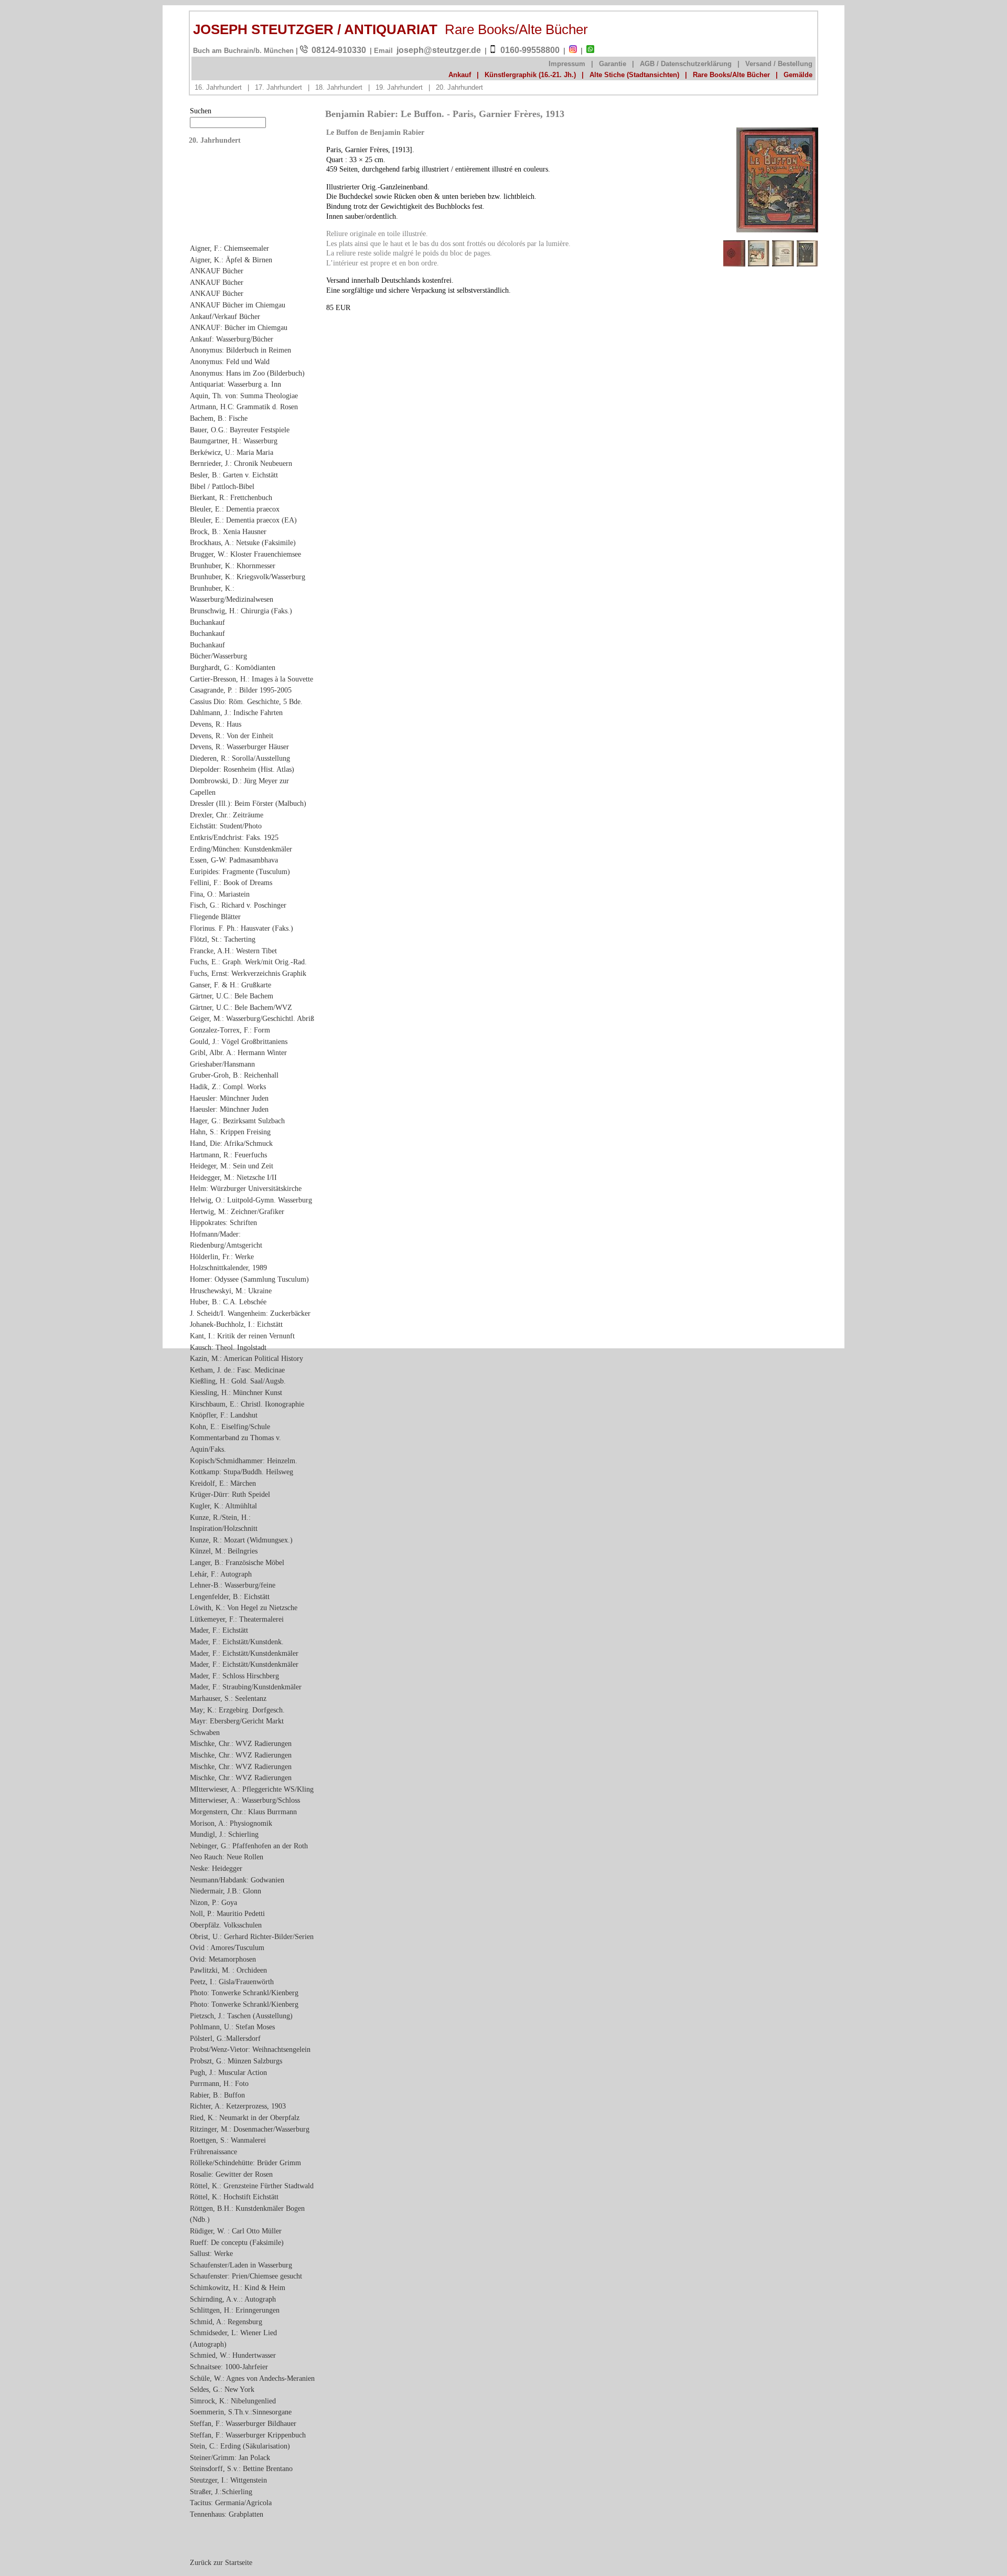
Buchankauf (207, 622)
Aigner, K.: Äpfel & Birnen (231, 260)
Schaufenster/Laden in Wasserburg (241, 2265)
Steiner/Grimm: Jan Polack (230, 2457)
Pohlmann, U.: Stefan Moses (232, 2027)
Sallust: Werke (211, 2253)
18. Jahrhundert (339, 87)
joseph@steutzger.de (439, 50)
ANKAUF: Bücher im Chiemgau (239, 327)
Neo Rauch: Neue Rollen (227, 1857)
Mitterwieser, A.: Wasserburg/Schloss (245, 1800)
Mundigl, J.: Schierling (224, 1834)
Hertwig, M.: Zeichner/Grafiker (237, 1211)
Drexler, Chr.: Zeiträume (227, 815)
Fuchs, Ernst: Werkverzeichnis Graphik (248, 973)
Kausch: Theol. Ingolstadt (228, 1347)
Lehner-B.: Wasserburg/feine (233, 1585)
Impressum (567, 64)
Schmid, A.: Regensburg (226, 2322)
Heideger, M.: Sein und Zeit (232, 1166)
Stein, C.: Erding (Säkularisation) (240, 2446)
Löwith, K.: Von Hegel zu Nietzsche (244, 1608)
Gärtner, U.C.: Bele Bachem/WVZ (241, 1007)
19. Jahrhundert (399, 87)
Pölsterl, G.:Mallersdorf (225, 2038)
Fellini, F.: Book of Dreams (231, 882)
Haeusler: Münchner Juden (229, 1098)
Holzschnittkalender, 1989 (228, 1268)
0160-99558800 (530, 50)
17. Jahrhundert (278, 87)
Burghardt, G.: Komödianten (233, 667)
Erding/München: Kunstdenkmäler (241, 849)
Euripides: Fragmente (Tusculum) (240, 871)
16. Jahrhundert (218, 87)
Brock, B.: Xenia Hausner (228, 531)
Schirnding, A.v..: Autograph (233, 2299)
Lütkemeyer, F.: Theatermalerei (237, 1619)
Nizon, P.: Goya (213, 1902)
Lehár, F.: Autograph (221, 1574)
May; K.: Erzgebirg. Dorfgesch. (237, 1710)
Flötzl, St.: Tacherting (223, 939)
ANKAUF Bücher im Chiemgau (238, 305)
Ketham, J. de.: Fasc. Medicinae (237, 1370)
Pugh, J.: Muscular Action (228, 2072)
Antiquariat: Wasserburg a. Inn (235, 384)
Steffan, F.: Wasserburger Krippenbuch (248, 2435)
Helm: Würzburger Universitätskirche (246, 1188)
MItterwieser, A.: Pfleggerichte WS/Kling (252, 1789)
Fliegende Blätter (215, 917)
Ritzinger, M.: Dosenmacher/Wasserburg (250, 2129)
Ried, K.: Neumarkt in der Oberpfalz (245, 2117)
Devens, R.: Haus (216, 724)
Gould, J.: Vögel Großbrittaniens (239, 1041)
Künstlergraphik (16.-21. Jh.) (530, 75)
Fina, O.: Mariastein (220, 894)
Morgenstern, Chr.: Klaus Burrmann (243, 1812)
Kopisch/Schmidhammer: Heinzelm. (244, 1461)
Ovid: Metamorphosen (223, 1959)
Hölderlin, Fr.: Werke (222, 1257)
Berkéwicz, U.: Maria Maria (232, 452)
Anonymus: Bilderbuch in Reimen (240, 350)
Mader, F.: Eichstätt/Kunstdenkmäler (244, 1653)
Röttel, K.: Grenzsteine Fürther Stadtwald (252, 2186)
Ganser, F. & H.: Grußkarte (231, 985)
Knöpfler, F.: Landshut (224, 1415)
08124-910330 (339, 50)
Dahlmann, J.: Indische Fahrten (236, 712)
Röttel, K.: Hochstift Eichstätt (234, 2197)
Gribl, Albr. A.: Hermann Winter (238, 1052)
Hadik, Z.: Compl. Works (228, 1087)
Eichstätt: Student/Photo (226, 826)
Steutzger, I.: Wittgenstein (228, 2480)
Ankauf (460, 75)
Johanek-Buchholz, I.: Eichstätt (236, 1324)
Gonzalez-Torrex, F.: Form (230, 1030)
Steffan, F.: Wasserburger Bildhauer (243, 2423)
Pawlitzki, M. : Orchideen (228, 1970)
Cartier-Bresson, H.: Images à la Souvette (251, 679)
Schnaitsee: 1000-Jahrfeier (229, 2367)
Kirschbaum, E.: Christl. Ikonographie (247, 1404)
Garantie (613, 64)
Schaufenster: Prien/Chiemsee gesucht (246, 2276)
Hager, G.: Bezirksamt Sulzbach (237, 1121)
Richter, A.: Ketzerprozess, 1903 (238, 2106)
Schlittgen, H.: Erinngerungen (235, 2310)
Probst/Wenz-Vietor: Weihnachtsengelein (250, 2049)
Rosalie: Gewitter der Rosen (231, 2174)
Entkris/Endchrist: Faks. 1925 (234, 837)
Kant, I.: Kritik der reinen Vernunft (242, 1336)
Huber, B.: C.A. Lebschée (228, 1302)
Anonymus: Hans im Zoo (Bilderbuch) (247, 373)
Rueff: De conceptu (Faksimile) (237, 2242)
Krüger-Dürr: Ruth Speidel (230, 1494)
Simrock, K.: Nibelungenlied (233, 2401)
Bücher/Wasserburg (218, 656)
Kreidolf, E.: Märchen (223, 1483)
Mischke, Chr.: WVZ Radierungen (241, 1743)
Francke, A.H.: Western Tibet (233, 951)
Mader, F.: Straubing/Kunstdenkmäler (246, 1687)
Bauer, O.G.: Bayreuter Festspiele (240, 430)
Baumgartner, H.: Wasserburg (234, 441)
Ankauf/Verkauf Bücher (225, 316)
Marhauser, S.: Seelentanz (228, 1698)
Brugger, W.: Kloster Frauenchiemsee (245, 554)
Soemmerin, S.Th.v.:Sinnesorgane (241, 2412)
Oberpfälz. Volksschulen (226, 1925)
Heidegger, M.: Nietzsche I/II (233, 1177)
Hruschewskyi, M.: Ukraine (231, 1291)
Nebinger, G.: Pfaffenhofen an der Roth (249, 1846)
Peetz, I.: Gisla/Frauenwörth (232, 1982)
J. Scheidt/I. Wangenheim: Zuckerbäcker (250, 1313)
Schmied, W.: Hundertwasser (233, 2355)
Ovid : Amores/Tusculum (227, 1947)
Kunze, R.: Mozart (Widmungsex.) (241, 1540)
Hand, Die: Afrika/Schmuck (231, 1143)
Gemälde (798, 75)
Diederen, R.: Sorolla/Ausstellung (240, 758)
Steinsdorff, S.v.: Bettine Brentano (241, 2468)
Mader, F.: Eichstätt (219, 1630)
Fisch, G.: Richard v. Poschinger (238, 905)
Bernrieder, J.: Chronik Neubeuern (241, 463)
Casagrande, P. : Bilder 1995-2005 (241, 690)
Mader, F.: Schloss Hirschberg (234, 1676)
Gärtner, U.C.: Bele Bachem (232, 996)
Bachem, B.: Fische (219, 418)
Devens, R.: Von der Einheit (232, 736)
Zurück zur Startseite (221, 2562)
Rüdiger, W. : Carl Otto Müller (236, 2231)
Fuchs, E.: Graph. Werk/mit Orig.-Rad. (248, 962)
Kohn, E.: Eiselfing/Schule (230, 1427)
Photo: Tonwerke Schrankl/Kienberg (244, 1993)
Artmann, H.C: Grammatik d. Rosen (244, 407)
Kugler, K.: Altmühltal (223, 1506)
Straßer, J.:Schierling (221, 2492)
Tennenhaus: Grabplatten (227, 2514)
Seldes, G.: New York (222, 2389)
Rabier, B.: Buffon (217, 2095)
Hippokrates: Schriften (223, 1222)
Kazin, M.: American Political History (247, 1358)
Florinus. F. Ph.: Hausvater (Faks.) (242, 928)
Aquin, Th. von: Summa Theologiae (244, 396)
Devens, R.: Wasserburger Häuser (239, 747)
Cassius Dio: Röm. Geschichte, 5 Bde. (246, 701)
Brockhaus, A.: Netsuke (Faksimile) (243, 542)
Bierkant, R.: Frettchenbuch (231, 497)
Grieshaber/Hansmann (222, 1064)
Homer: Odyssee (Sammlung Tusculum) (249, 1279)
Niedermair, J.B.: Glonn (226, 1891)
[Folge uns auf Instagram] (573, 51)
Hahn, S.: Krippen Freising (230, 1132)
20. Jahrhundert (459, 87)
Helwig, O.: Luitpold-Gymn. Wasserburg (251, 1200)
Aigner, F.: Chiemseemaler (229, 248)
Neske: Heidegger (216, 1868)
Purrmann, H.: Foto (219, 2083)
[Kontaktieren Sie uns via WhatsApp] (590, 51)
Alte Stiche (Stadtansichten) (634, 75)
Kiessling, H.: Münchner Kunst (236, 1392)
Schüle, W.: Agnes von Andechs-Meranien (252, 2378)
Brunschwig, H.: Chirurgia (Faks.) (241, 611)
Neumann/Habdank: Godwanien (237, 1880)
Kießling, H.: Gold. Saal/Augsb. (238, 1381)
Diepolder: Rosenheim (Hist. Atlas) (242, 769)
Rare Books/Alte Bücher (731, 75)
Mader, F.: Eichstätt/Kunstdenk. (237, 1642)
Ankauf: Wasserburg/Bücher (232, 339)
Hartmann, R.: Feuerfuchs (228, 1155)
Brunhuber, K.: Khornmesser (233, 566)
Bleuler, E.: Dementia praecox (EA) (243, 520)
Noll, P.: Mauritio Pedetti (227, 1913)
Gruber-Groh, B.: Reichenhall (234, 1075)
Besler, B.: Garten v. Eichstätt (234, 475)
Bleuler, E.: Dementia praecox (235, 509)
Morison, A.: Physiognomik (231, 1823)
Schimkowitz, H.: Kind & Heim (238, 2287)
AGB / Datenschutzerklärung (686, 64)
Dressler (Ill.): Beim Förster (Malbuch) (248, 803)
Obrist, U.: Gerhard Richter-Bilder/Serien (252, 1936)
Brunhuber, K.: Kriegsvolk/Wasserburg (248, 577)
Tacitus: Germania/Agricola (231, 2503)
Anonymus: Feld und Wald (230, 361)
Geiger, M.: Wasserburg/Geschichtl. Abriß (252, 1018)
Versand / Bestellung (779, 64)
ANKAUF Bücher (217, 271)
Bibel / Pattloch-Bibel (222, 486)
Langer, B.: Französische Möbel (237, 1562)
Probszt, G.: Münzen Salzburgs (236, 2061)
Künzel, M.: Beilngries (224, 1551)
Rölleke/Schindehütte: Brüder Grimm (245, 2163)
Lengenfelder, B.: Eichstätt (230, 1596)
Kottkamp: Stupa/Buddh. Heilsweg (242, 1472)
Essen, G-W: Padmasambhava (234, 860)
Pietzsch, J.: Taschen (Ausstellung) (241, 2016)
